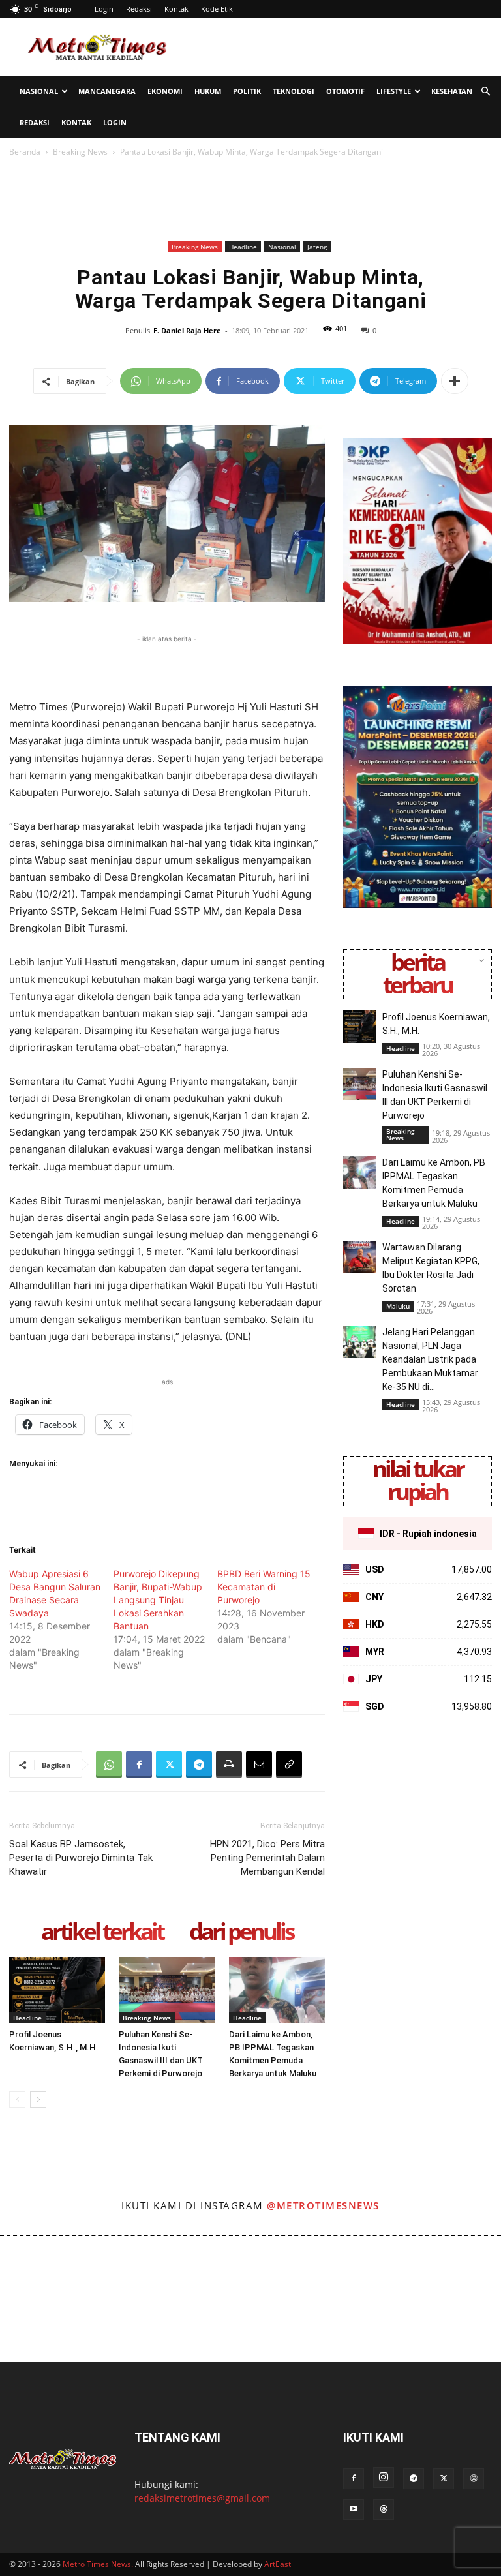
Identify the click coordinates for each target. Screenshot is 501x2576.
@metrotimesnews (323, 2205)
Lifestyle (394, 91)
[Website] (474, 2479)
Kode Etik (217, 9)
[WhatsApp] (109, 1765)
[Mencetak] (229, 1765)
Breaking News (80, 152)
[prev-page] (17, 2099)
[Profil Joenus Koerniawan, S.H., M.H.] (57, 1990)
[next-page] (38, 2099)
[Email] (259, 1765)
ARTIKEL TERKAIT (102, 1932)
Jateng (317, 247)
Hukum (208, 91)
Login (104, 9)
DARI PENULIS (241, 1932)
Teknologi (294, 91)
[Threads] (384, 2509)
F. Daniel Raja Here (187, 330)
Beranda (25, 152)
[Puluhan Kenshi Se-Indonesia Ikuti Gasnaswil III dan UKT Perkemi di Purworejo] (167, 1990)
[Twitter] (169, 1765)
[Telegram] (199, 1765)
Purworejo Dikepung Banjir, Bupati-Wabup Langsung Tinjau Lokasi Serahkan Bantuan (158, 1600)
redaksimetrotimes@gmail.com (202, 2498)
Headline (243, 247)
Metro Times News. (98, 2564)
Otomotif (345, 91)
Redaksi (139, 9)
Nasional (39, 91)
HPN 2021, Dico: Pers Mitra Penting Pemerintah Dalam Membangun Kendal (267, 1858)
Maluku (398, 1306)
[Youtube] (354, 2509)
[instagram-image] (30, 2266)
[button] (485, 92)
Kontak (176, 9)
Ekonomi (165, 91)
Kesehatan (452, 91)
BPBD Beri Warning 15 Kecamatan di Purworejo (264, 1587)
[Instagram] (384, 2478)
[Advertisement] (339, 47)
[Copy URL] (289, 1765)
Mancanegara (107, 91)
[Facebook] (139, 1765)
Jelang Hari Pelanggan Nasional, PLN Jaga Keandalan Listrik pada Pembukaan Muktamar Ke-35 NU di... (430, 1359)
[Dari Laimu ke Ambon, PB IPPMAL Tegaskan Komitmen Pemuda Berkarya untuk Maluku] (277, 1990)
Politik (247, 91)
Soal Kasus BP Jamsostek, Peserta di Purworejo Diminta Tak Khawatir (81, 1858)
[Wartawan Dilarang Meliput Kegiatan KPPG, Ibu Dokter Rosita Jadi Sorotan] (359, 1257)
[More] (455, 381)
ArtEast (278, 2564)
